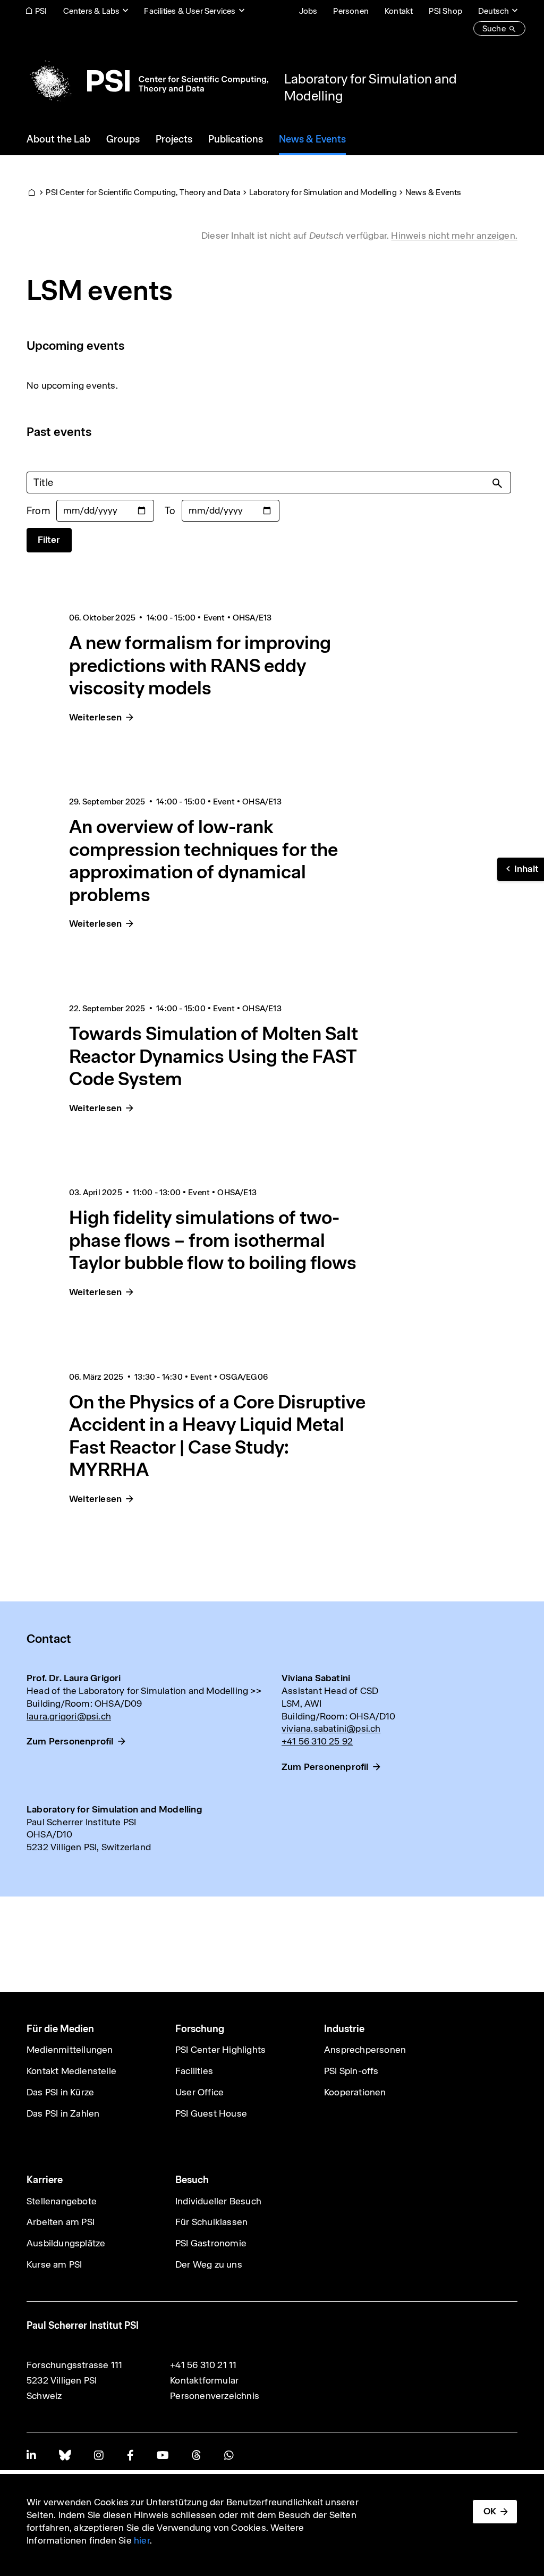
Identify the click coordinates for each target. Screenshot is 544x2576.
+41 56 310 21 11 (203, 2365)
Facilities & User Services (190, 11)
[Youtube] (163, 2455)
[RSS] (196, 2455)
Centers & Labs (92, 11)
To (170, 511)
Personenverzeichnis (215, 2396)
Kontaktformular (204, 2380)
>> (256, 1691)
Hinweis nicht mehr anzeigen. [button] (454, 236)
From (38, 511)
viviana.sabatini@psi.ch (331, 1728)
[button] (521, 869)
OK (490, 2511)
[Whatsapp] (229, 2455)
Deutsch (494, 11)
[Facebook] (130, 2455)
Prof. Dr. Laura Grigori (74, 1678)
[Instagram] (99, 2455)
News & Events (433, 192)
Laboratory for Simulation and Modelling (323, 192)
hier (142, 2540)
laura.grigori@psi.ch (69, 1716)
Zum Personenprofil (70, 1741)
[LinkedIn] (31, 2455)
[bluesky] (65, 2455)
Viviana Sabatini (316, 1678)
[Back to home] (147, 81)
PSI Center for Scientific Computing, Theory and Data (143, 192)
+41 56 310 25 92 (317, 1741)
